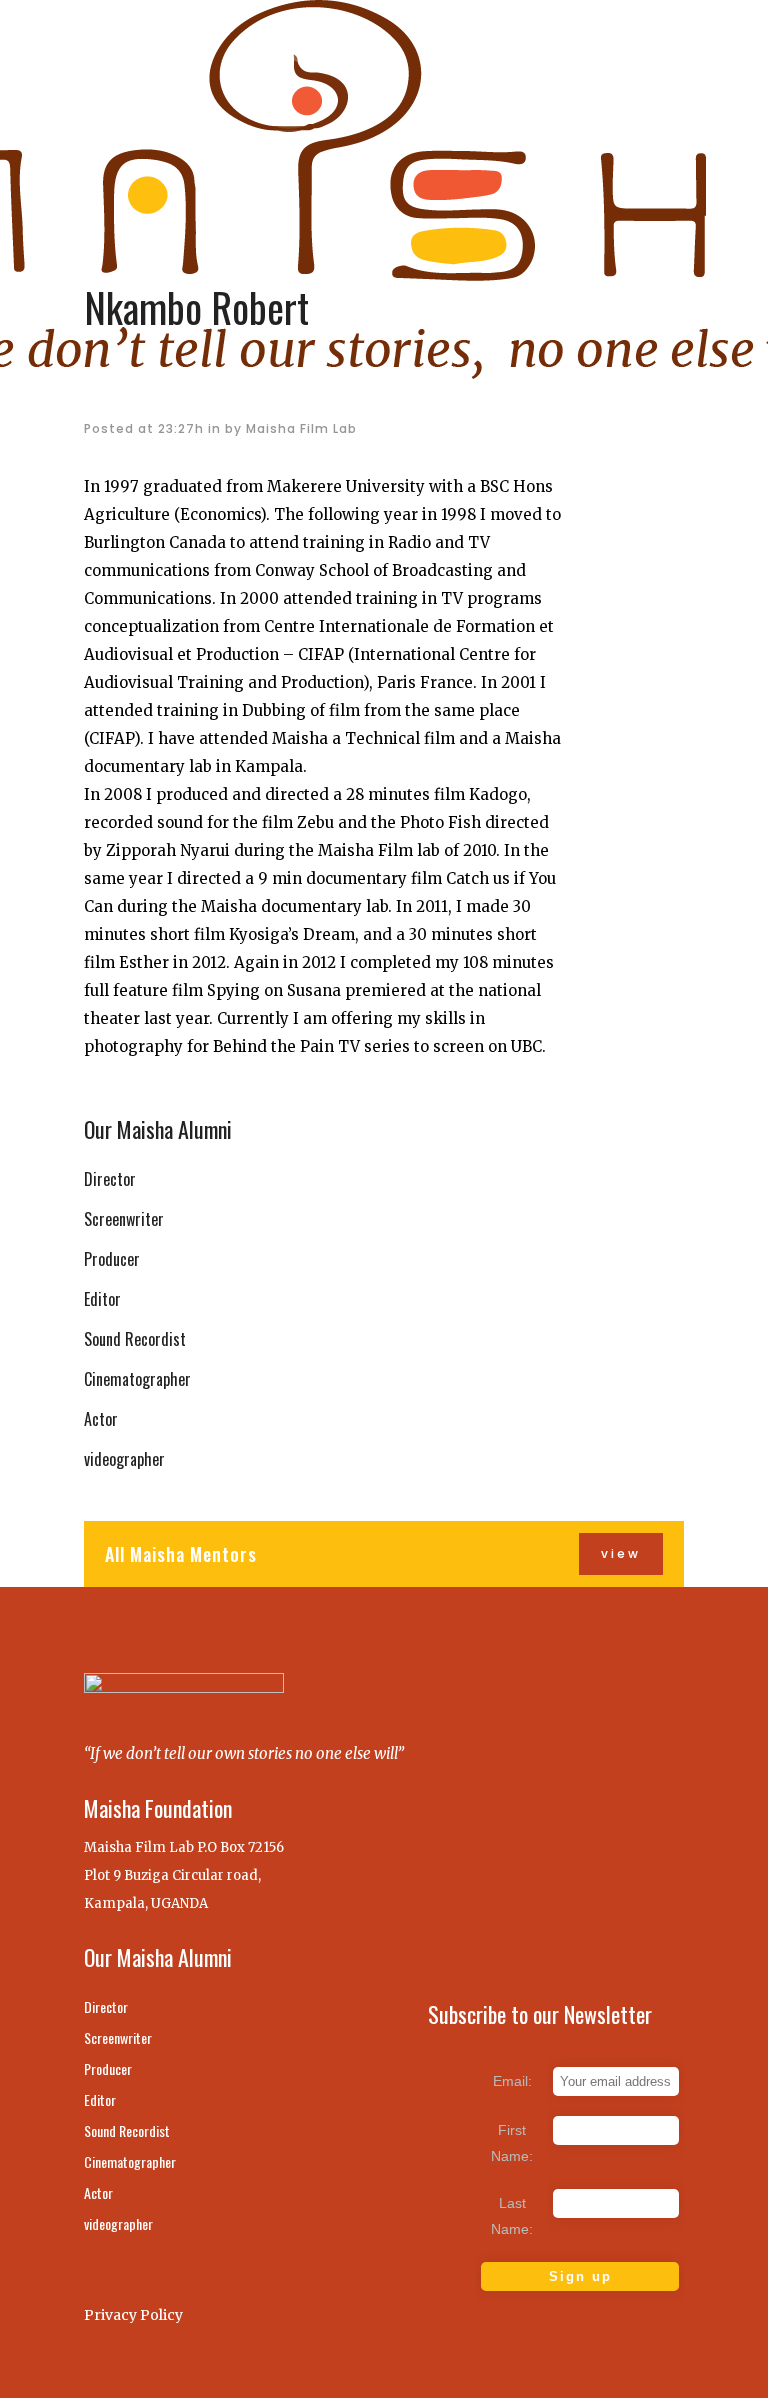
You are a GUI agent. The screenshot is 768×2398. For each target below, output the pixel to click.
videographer (124, 1459)
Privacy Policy (133, 2315)
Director (110, 1179)
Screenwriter (124, 1219)
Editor (102, 1299)
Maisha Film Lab (301, 428)
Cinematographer (137, 1379)
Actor (101, 1419)
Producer (112, 1259)
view (621, 1553)
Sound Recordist (135, 1339)
